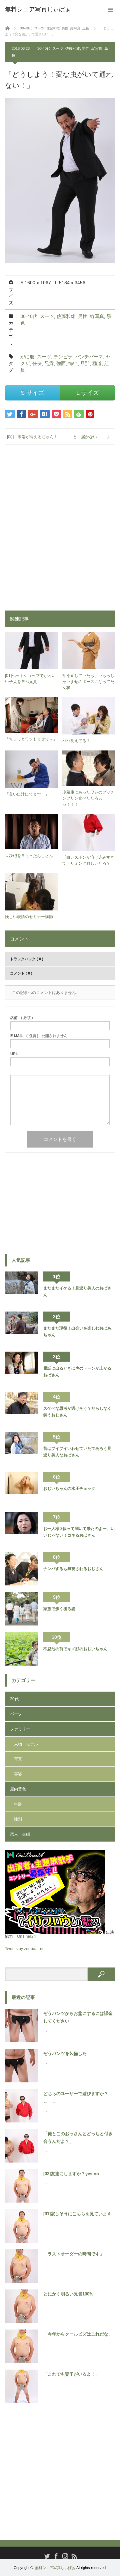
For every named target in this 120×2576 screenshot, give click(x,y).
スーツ (58, 48)
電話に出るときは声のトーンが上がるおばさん (77, 1372)
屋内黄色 (18, 1789)
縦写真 (97, 48)
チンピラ (63, 357)
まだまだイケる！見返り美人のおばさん (77, 1292)
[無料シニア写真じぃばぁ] (38, 9)
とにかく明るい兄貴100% (68, 2294)
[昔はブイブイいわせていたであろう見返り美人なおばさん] (22, 1448)
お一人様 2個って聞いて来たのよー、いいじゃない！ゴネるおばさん (79, 1532)
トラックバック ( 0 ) (27, 959)
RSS (73, 2555)
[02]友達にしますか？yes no (71, 2174)
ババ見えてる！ (76, 741)
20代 (14, 1699)
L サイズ (88, 393)
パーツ (16, 1714)
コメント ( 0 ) (21, 973)
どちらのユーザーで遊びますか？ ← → (78, 2097)
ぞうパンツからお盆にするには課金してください (78, 2017)
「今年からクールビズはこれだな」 (78, 2334)
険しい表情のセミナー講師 (29, 917)
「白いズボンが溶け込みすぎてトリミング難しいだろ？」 (88, 860)
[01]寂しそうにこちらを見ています (77, 2214)
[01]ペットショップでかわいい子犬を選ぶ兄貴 (30, 679)
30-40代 (44, 48)
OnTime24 (26, 1936)
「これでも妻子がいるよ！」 (71, 2374)
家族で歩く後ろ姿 (59, 1609)
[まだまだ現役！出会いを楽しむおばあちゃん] (22, 1328)
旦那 (85, 363)
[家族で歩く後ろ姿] (22, 1609)
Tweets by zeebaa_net (25, 1949)
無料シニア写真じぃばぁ (55, 2568)
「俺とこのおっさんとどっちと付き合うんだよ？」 (78, 2137)
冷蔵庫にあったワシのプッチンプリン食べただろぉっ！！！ (88, 798)
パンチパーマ (89, 357)
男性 (86, 48)
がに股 (27, 357)
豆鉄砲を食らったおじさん (29, 856)
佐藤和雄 (73, 48)
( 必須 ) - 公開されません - (40, 1036)
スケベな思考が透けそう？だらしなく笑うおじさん (77, 1412)
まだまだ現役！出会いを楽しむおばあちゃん (77, 1332)
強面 (61, 363)
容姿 (18, 1774)
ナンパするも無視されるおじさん (73, 1569)
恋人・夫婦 (20, 1834)
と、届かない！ (87, 437)
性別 (18, 1819)
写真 (18, 1759)
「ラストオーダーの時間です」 (74, 2254)
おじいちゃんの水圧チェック (69, 1489)
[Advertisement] (60, 523)
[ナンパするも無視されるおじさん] (22, 1569)
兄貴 (49, 363)
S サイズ (32, 393)
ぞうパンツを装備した (65, 2053)
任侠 (37, 363)
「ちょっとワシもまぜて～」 (31, 739)
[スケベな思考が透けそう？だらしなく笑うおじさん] (22, 1408)
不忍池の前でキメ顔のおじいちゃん (75, 1649)
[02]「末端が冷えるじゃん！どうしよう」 (32, 440)
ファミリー (20, 1729)
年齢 (18, 1804)
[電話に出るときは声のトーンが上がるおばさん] (22, 1368)
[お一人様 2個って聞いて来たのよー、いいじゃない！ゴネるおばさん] (22, 1529)
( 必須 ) (22, 1018)
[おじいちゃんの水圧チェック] (22, 1489)
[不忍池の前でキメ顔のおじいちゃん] (22, 1649)
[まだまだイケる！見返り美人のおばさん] (22, 1288)
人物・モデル (26, 1744)
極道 (97, 363)
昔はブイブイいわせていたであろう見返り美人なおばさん (77, 1452)
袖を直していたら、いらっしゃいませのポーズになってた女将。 (88, 682)
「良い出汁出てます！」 (27, 794)
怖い (73, 363)
